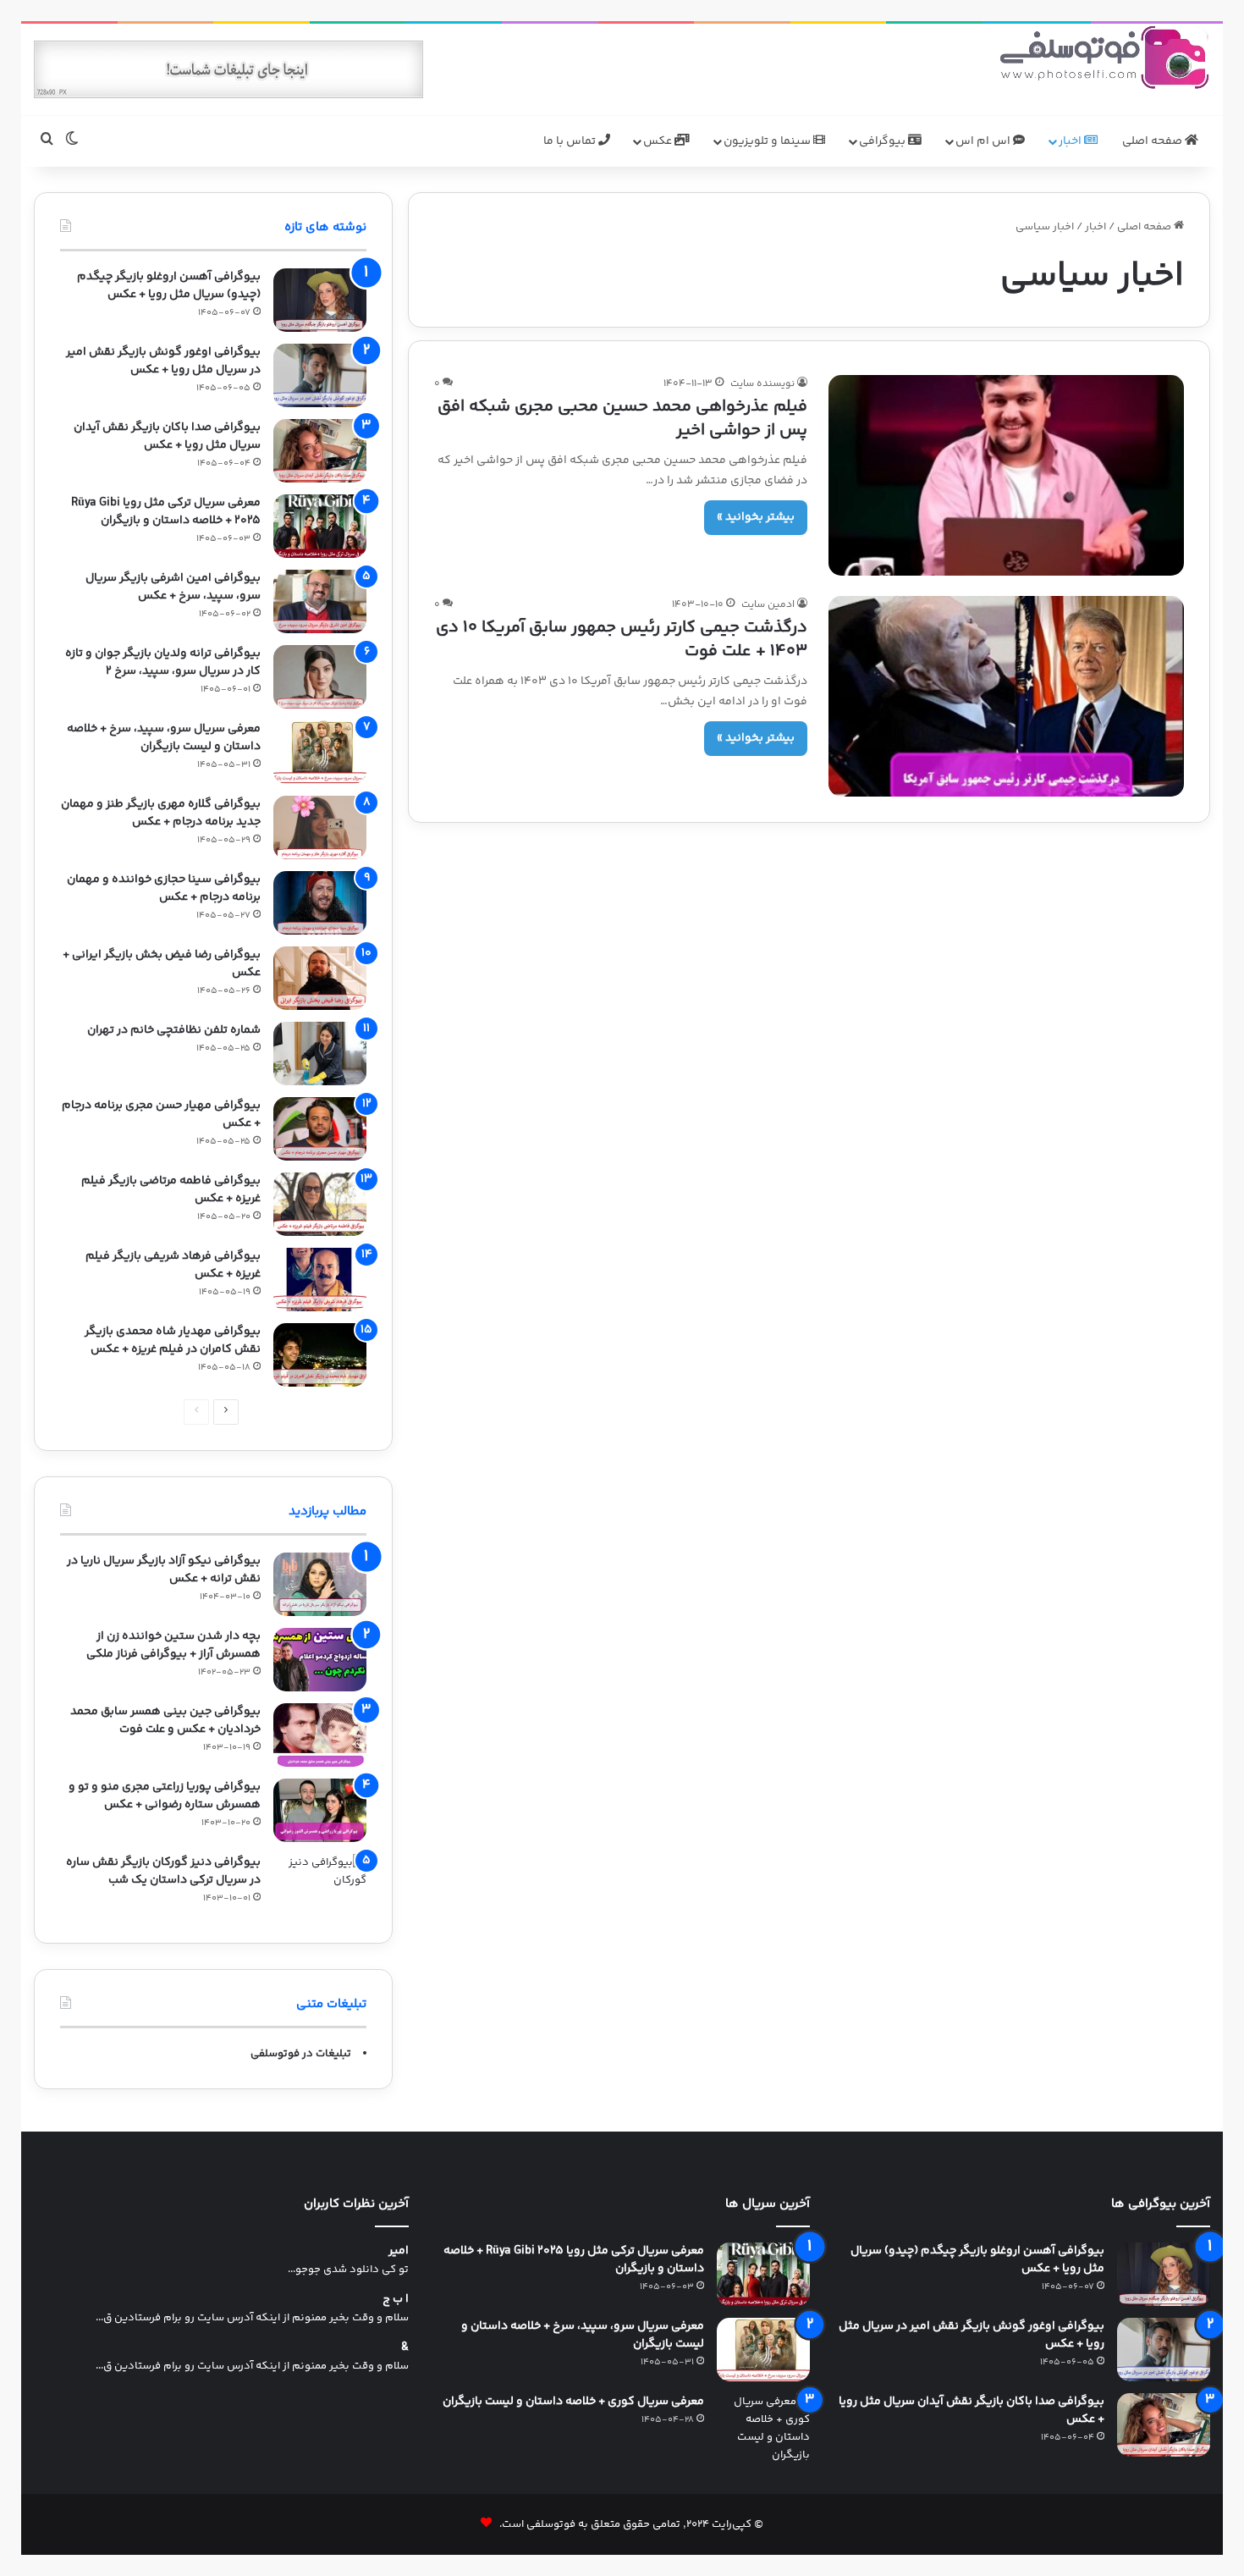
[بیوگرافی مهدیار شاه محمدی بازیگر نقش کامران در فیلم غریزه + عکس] (320, 1355)
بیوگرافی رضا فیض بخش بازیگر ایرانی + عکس (162, 964)
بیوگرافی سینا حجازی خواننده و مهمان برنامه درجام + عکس (164, 888)
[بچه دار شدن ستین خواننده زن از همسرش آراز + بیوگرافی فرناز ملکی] (320, 1660)
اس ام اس (984, 141)
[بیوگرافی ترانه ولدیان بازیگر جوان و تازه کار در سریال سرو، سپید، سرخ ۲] (320, 677)
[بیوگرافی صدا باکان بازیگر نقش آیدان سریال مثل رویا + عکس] (320, 451)
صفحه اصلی (1153, 141)
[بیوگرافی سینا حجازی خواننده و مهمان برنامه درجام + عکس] (320, 903)
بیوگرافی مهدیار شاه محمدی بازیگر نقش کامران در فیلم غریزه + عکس (173, 1340)
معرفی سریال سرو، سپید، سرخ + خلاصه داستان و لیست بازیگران (164, 738)
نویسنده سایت (762, 384)
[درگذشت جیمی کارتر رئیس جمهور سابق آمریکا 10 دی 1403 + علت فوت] (1006, 696)
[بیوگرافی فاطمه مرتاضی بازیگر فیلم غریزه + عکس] (320, 1204)
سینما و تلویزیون (768, 141)
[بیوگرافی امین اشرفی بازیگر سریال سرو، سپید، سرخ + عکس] (320, 601)
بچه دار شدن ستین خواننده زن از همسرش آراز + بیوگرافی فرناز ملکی (173, 1645)
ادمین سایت (768, 605)
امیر (399, 2251)
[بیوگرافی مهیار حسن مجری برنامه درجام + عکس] (320, 1129)
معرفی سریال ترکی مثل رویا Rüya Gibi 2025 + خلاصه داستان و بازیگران (166, 512)
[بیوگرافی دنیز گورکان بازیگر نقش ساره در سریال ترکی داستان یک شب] (320, 1886)
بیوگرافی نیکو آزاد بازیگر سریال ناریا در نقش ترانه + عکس (164, 1570)
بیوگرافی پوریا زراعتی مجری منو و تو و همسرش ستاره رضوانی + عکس (165, 1796)
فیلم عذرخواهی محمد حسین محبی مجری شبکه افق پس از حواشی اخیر (622, 419)
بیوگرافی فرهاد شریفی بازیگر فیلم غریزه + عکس (173, 1265)
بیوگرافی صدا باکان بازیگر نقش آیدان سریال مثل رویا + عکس (167, 436)
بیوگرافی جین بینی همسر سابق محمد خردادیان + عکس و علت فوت (165, 1721)
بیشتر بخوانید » (756, 517)
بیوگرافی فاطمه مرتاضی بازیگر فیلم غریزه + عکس (171, 1190)
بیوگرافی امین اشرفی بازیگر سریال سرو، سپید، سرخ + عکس (173, 587)
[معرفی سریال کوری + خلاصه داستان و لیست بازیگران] (763, 2429)
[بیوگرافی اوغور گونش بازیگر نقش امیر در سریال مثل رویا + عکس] (320, 375)
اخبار (1071, 141)
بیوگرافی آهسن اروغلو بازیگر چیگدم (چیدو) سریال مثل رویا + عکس (169, 286)
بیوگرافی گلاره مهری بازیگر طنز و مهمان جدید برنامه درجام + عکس (161, 813)
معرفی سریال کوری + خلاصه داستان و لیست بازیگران (573, 2402)
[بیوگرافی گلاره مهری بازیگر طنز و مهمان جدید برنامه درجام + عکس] (320, 827)
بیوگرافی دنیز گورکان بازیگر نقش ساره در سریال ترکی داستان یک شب (163, 1871)
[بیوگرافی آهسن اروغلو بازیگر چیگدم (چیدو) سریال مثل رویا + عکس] (320, 300)
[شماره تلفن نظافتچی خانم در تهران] (320, 1054)
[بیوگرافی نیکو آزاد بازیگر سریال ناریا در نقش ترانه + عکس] (320, 1584)
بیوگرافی (883, 141)
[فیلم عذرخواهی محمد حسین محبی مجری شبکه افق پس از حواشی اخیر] (1006, 475)
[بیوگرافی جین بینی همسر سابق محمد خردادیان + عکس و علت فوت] (320, 1735)
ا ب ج (396, 2300)
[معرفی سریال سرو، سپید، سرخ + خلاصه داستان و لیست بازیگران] (320, 752)
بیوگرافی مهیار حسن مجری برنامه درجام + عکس (161, 1114)
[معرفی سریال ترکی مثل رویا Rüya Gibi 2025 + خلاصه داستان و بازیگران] (320, 526)
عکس (659, 141)
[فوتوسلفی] (1104, 57)
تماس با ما (571, 141)
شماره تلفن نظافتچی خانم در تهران (174, 1030)
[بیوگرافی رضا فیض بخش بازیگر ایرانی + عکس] (320, 978)
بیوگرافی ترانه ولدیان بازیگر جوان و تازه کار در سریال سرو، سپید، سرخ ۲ (163, 662)
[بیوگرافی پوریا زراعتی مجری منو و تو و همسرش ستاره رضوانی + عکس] (320, 1810)
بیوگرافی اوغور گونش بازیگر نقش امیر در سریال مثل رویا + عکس (163, 361)
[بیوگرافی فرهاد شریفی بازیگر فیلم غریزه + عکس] (320, 1280)
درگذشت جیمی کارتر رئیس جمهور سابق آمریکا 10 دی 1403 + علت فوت (622, 640)
